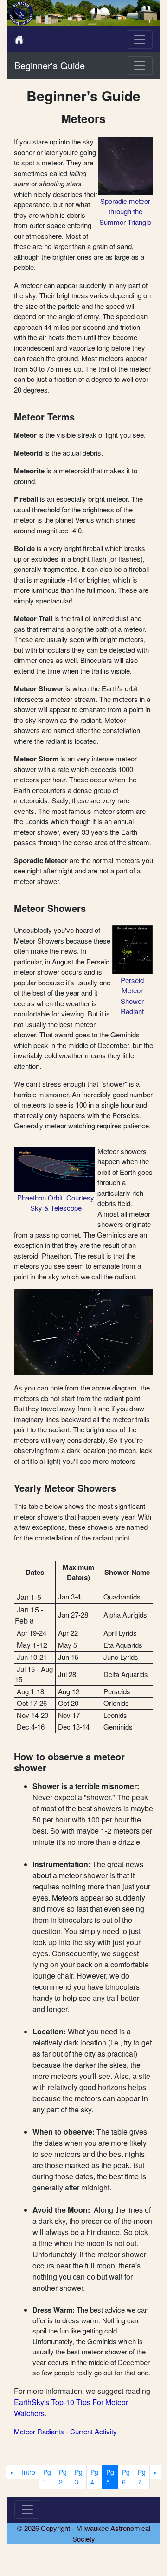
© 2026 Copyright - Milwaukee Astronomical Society (84, 2533)
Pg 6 (126, 2477)
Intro (29, 2472)
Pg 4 (94, 2477)
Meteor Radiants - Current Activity (65, 2431)
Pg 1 (47, 2477)
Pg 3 (79, 2477)
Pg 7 (142, 2477)
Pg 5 (110, 2477)
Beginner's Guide (50, 65)
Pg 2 (63, 2477)
